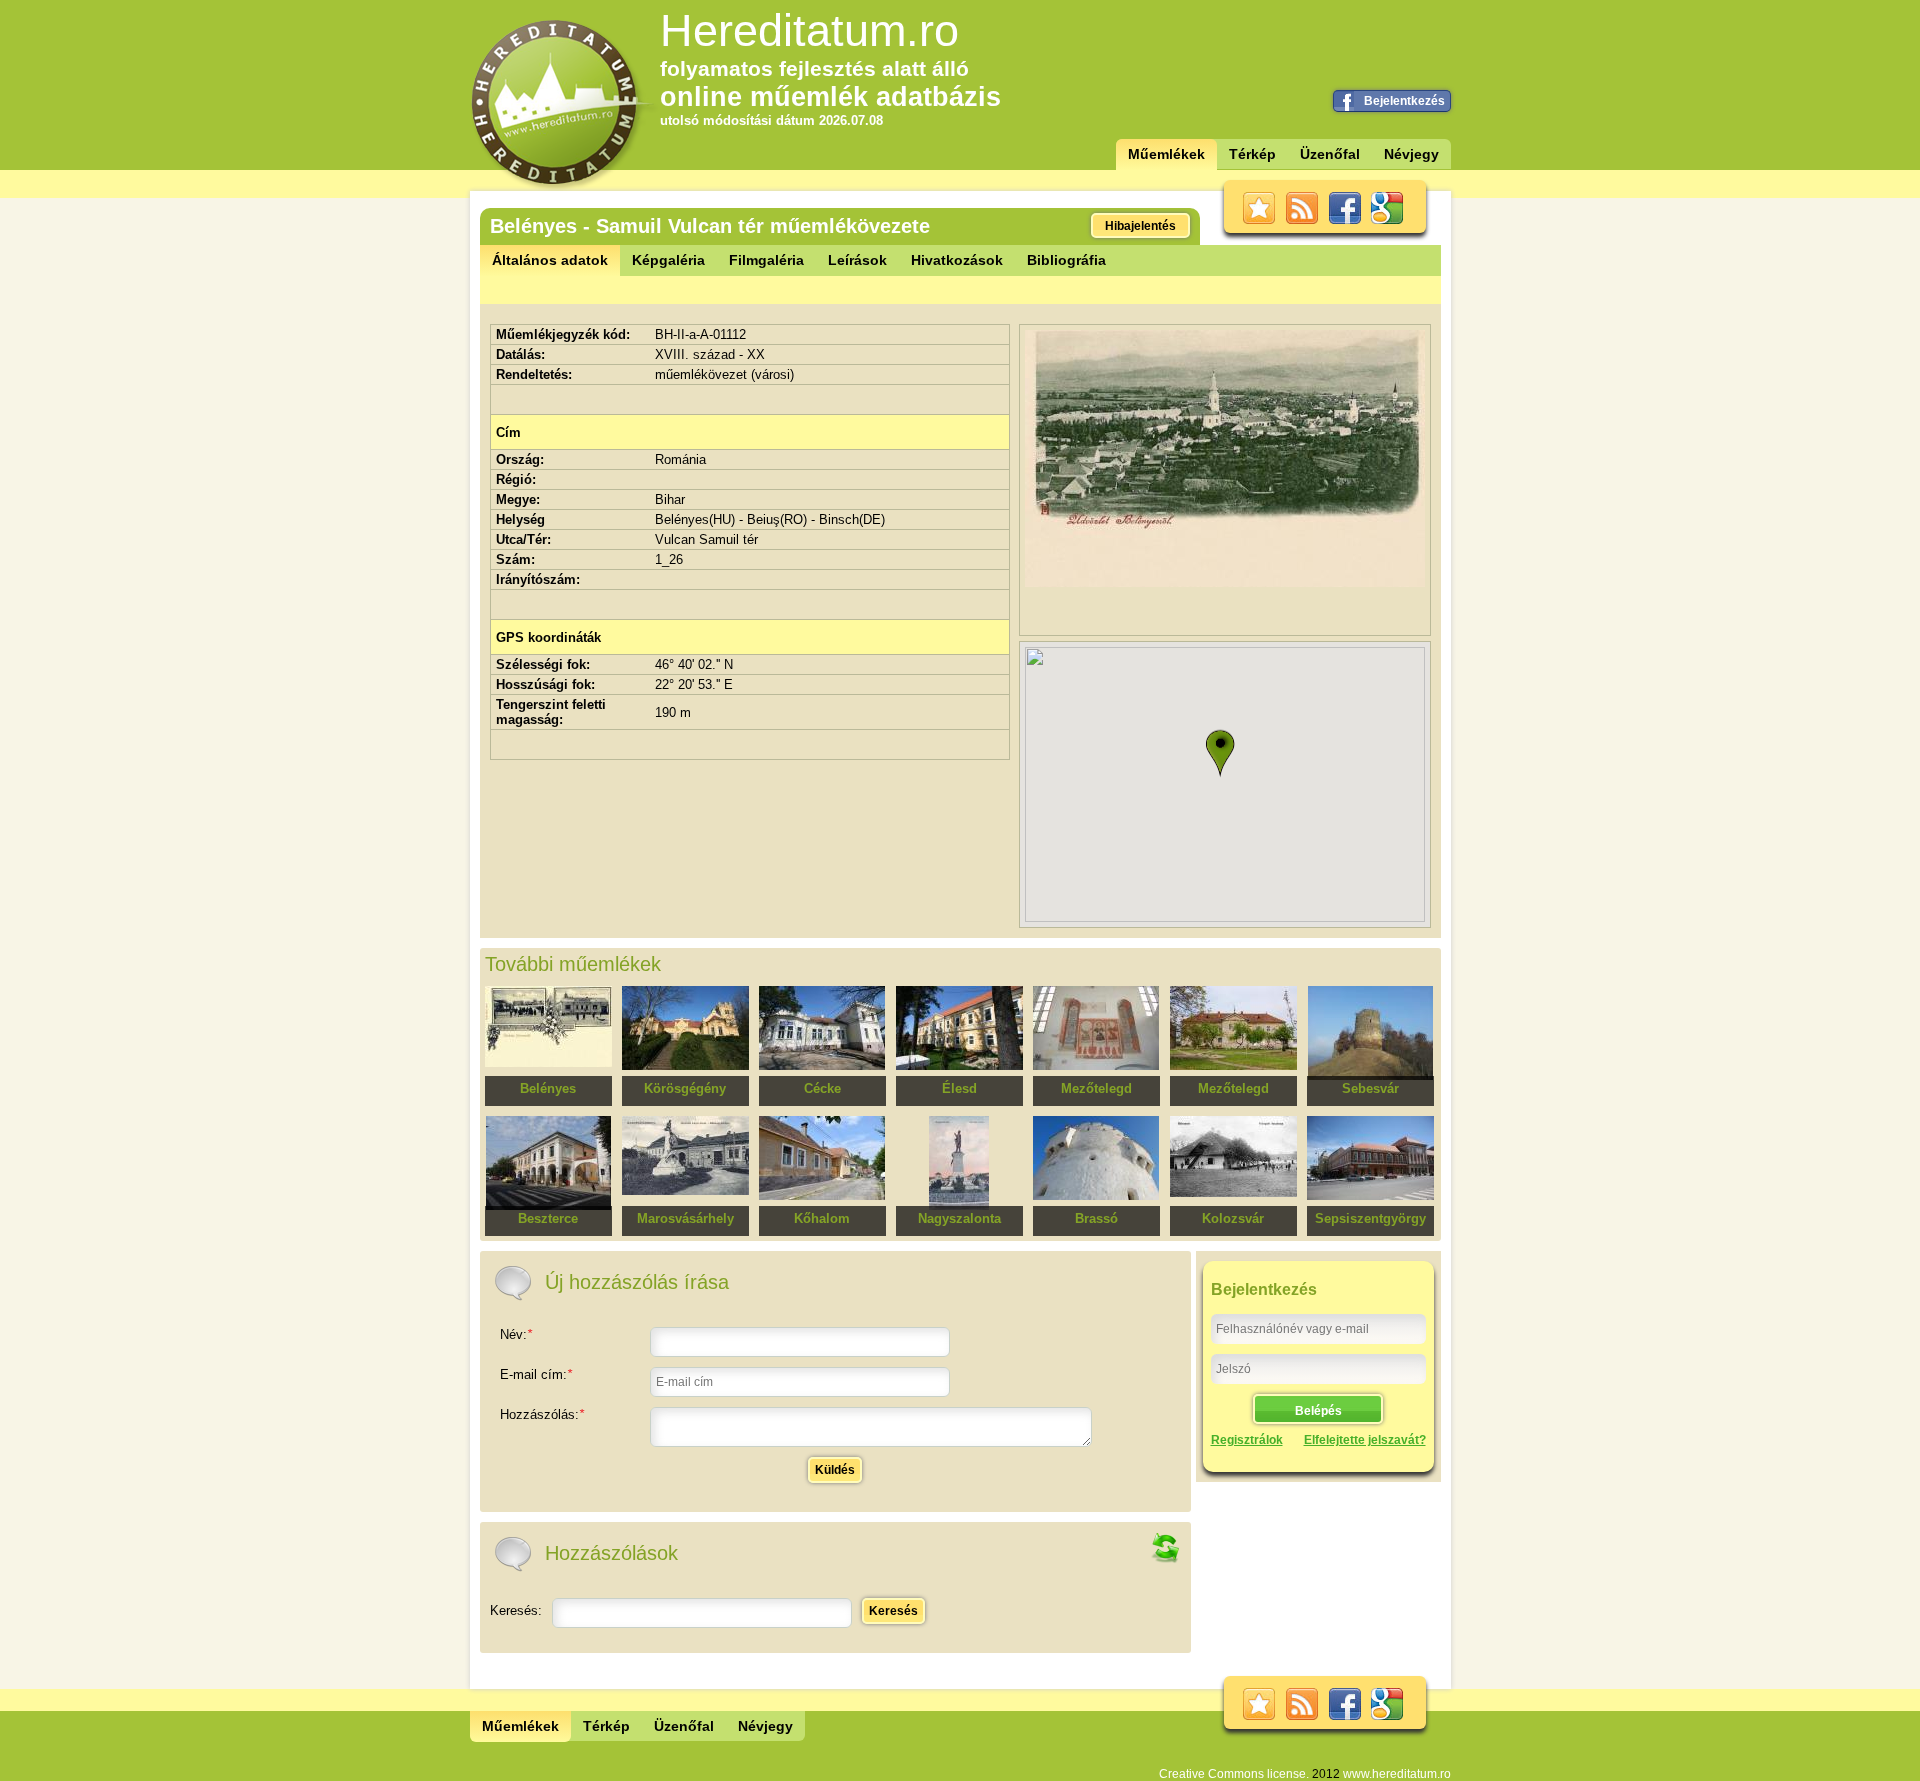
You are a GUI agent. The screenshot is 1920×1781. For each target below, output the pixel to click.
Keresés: (516, 1610)
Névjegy (1411, 154)
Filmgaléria (766, 260)
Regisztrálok (1247, 1440)
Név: (516, 1334)
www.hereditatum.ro (1397, 1774)
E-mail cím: (536, 1374)
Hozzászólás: (542, 1414)
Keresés (893, 1611)
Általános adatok (550, 260)
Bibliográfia (1066, 260)
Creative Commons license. (1234, 1774)
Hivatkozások (957, 260)
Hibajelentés (1140, 226)
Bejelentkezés (1404, 101)
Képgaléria (668, 260)
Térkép (1252, 154)
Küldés (835, 1470)
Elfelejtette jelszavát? (1365, 1440)
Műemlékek (1166, 154)
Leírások (857, 260)
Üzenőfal (1330, 154)
